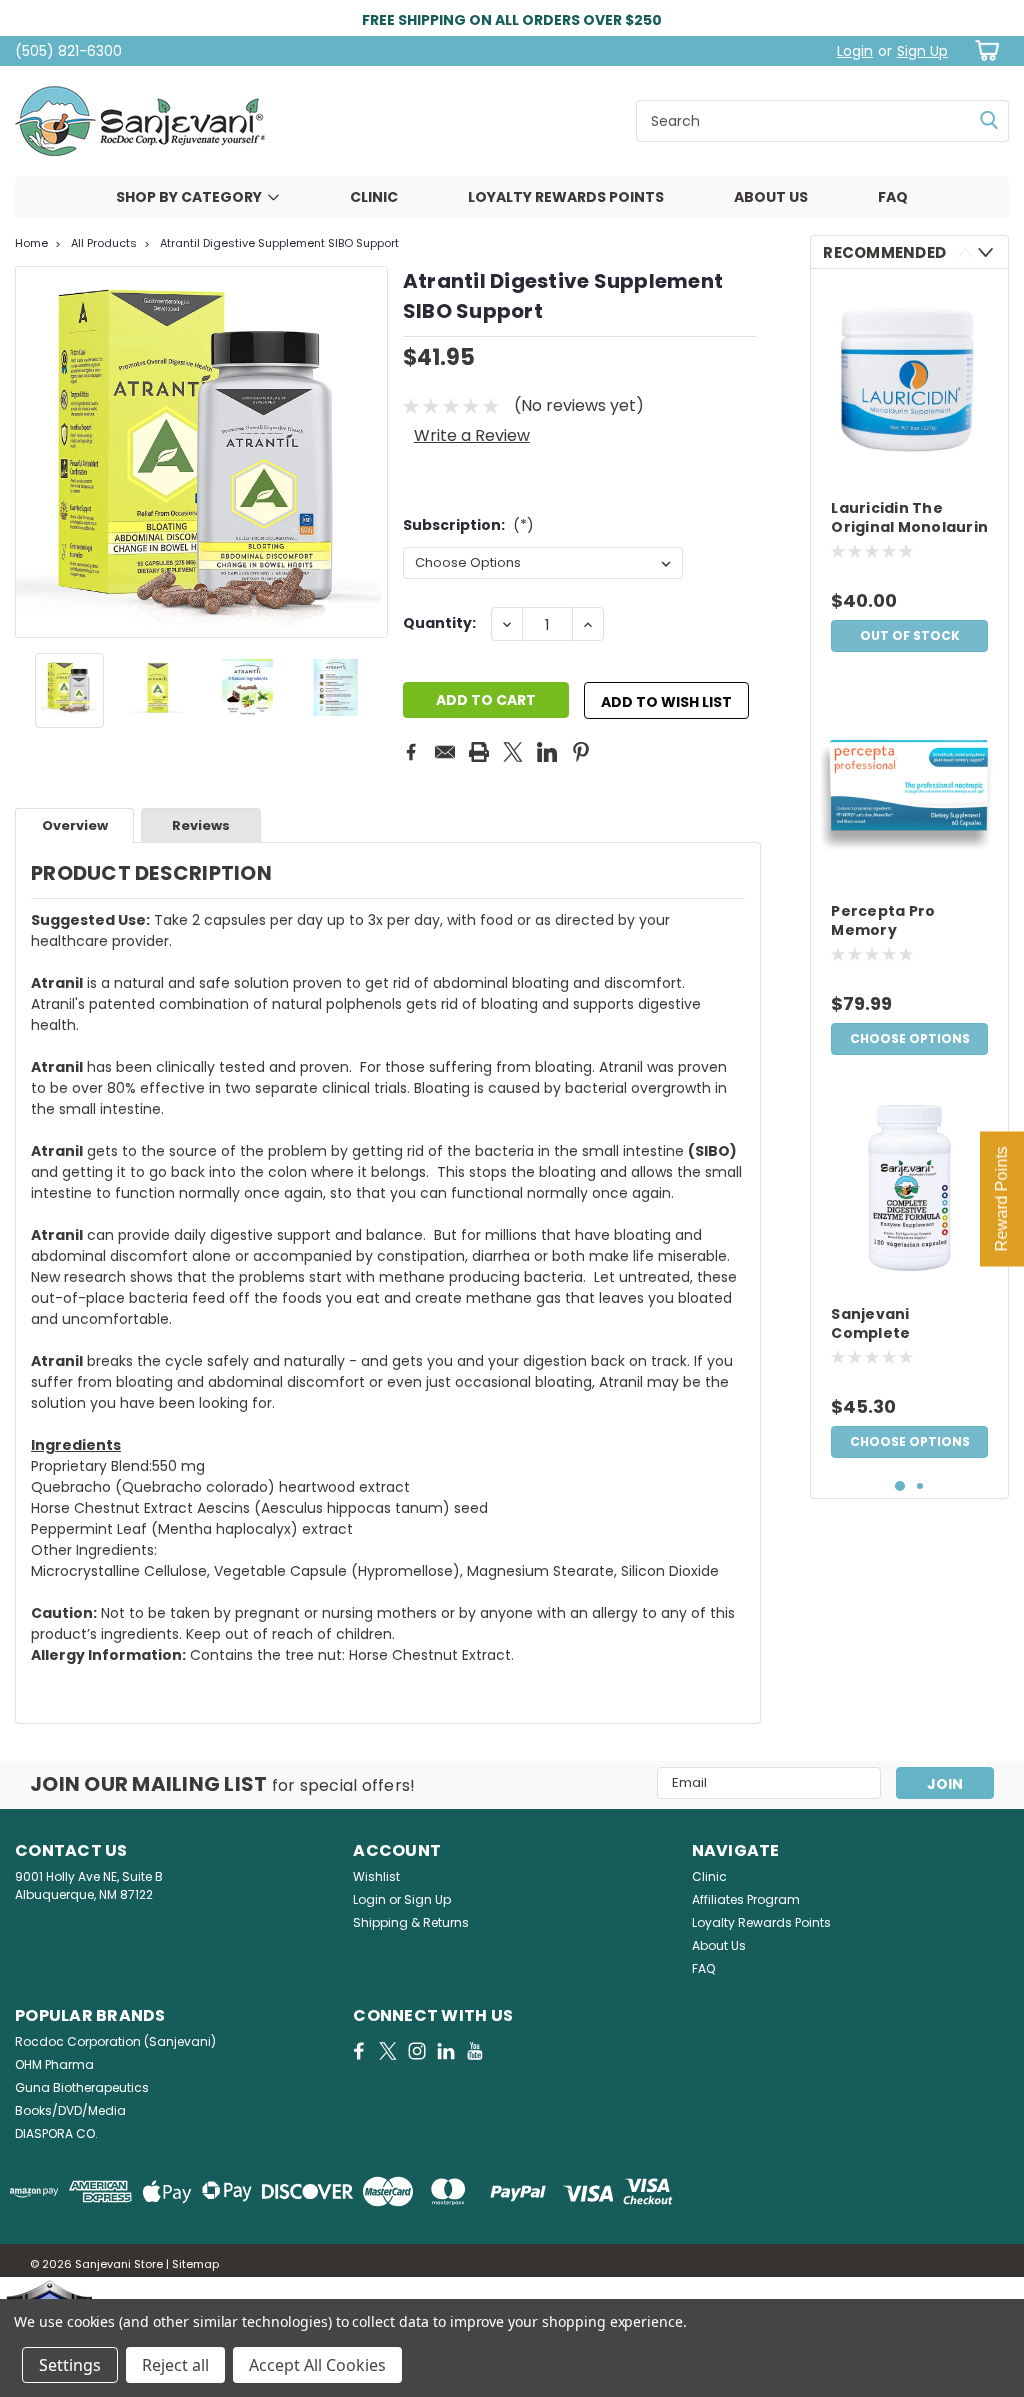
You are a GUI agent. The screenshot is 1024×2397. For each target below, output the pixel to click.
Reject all (175, 2365)
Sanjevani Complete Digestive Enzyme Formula (901, 1325)
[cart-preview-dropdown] (983, 50)
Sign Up (922, 51)
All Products (104, 243)
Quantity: (439, 623)
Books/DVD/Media (70, 2110)
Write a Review (472, 435)
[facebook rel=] (359, 2051)
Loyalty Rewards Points (566, 197)
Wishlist (376, 1876)
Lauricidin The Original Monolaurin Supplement (909, 519)
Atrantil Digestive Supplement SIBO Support (279, 243)
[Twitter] (513, 752)
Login (855, 51)
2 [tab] (920, 1486)
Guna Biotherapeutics (82, 2087)
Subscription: (468, 525)
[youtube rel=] (475, 2051)
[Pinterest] (581, 752)
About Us (771, 197)
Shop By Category (189, 197)
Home (31, 243)
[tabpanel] (909, 473)
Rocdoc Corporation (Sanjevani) (115, 2041)
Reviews (201, 825)
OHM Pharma (54, 2064)
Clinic (374, 197)
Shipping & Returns (411, 1922)
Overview (75, 825)
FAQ (893, 197)
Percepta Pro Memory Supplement (883, 922)
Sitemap (195, 2264)
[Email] (445, 752)
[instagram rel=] (417, 2051)
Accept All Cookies (317, 2365)
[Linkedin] (547, 752)
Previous (32, 452)
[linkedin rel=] (446, 2051)
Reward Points (1001, 1198)
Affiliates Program (746, 1899)
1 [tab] (900, 1486)
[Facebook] (411, 752)
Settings (70, 2365)
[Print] (479, 752)
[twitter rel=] (388, 2051)
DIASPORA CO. (56, 2133)
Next (370, 452)
